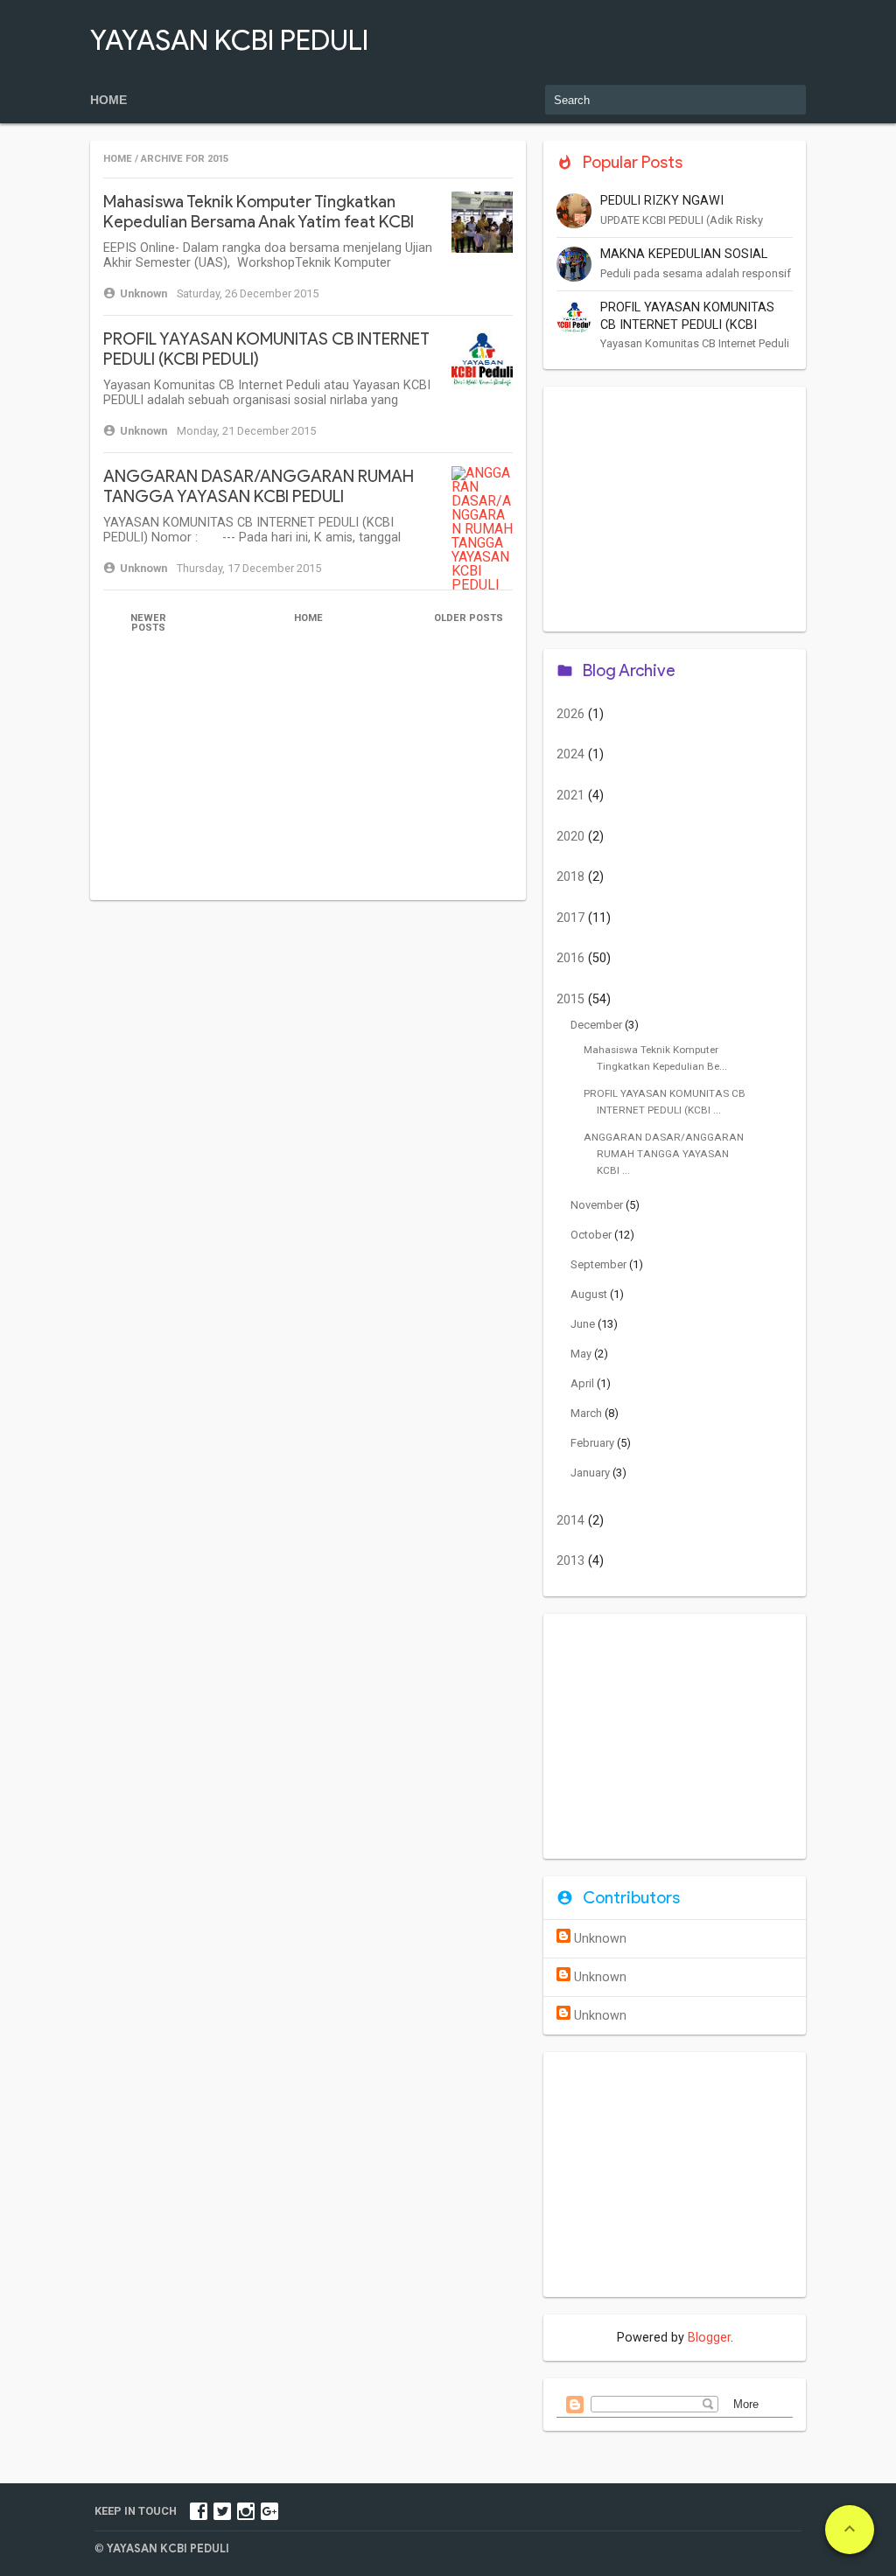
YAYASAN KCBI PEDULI (229, 40)
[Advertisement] (308, 778)
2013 (572, 1561)
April (584, 1383)
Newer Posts (148, 623)
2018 (572, 877)
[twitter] (222, 2511)
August (590, 1294)
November (598, 1205)
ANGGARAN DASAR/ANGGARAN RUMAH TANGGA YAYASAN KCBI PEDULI (259, 486)
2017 (572, 918)
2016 (572, 958)
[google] (269, 2511)
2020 (572, 837)
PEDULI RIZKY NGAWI (662, 201)
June (584, 1324)
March (588, 1413)
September (600, 1264)
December (598, 1025)
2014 (572, 1521)
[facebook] (199, 2511)
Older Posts (469, 618)
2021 (572, 796)
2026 (572, 714)
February (594, 1443)
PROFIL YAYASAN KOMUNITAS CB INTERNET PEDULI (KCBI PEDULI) (687, 325)
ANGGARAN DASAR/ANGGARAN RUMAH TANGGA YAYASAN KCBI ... (664, 1153)
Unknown (600, 1939)
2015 (572, 999)
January (591, 1473)
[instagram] (246, 2511)
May (582, 1354)
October (592, 1235)
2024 (572, 754)
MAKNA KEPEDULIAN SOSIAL (684, 254)
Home (108, 100)
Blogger (709, 2338)
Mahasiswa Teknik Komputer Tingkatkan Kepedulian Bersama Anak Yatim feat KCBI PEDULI (259, 222)
